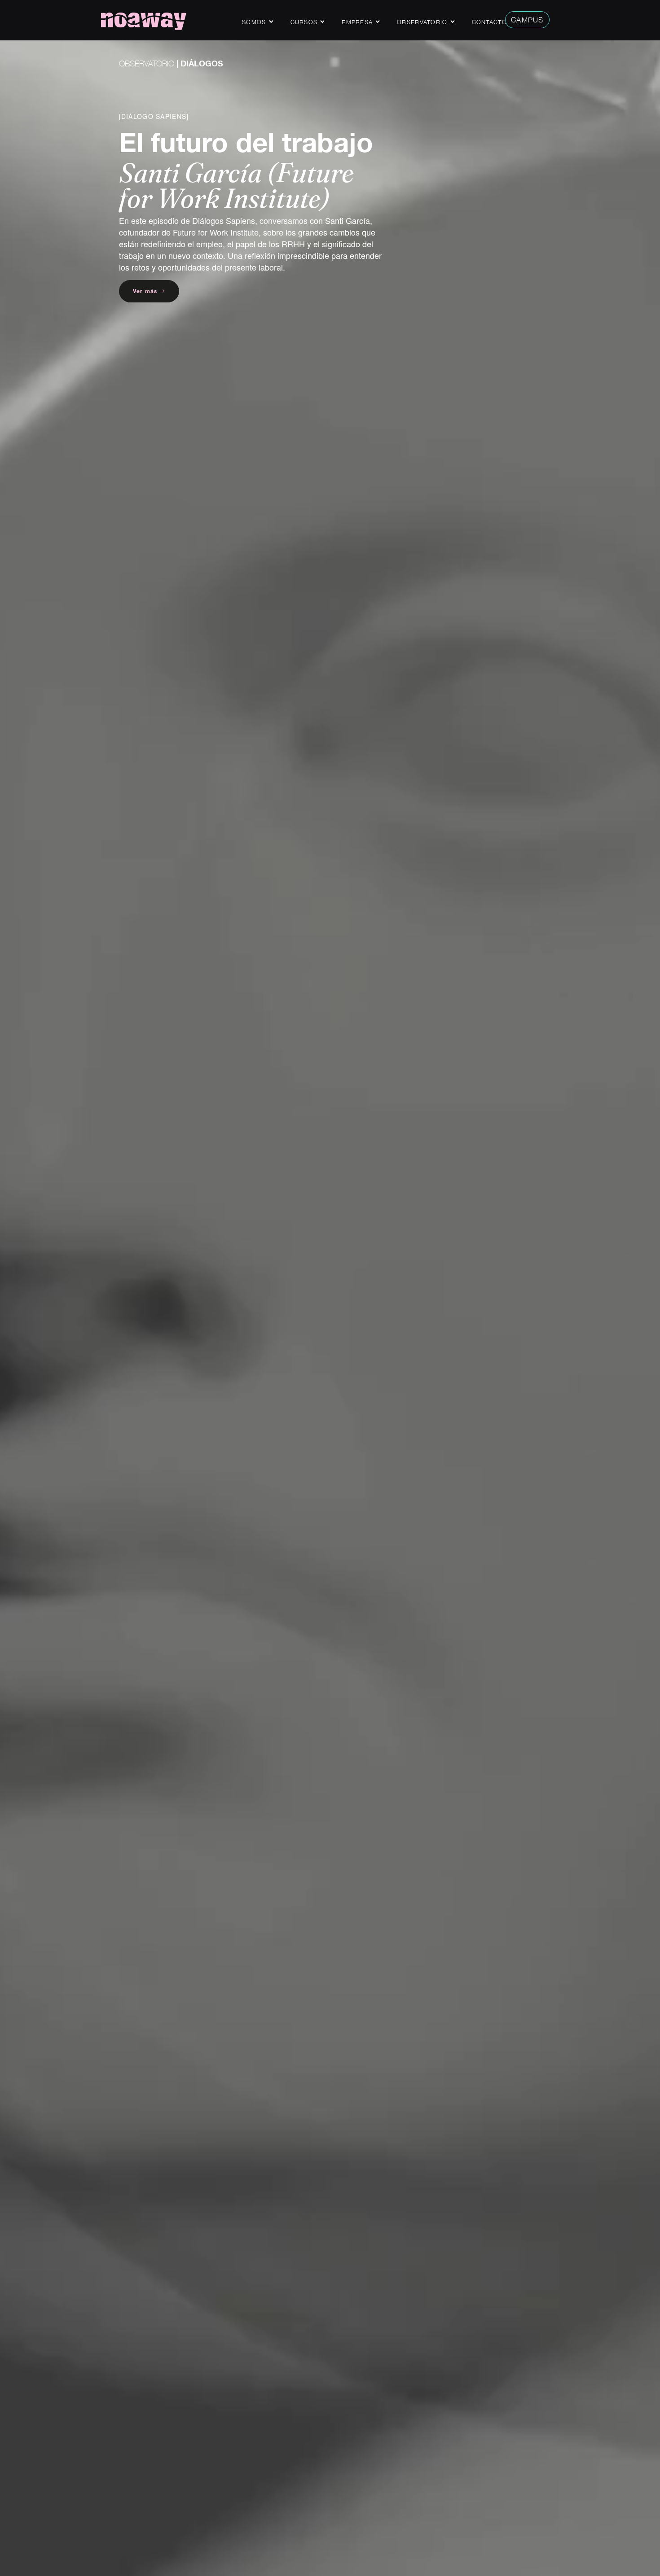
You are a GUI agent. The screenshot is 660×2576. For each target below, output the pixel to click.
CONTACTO (489, 22)
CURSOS (304, 22)
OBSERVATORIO (147, 63)
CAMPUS (527, 20)
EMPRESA (357, 22)
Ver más (146, 291)
